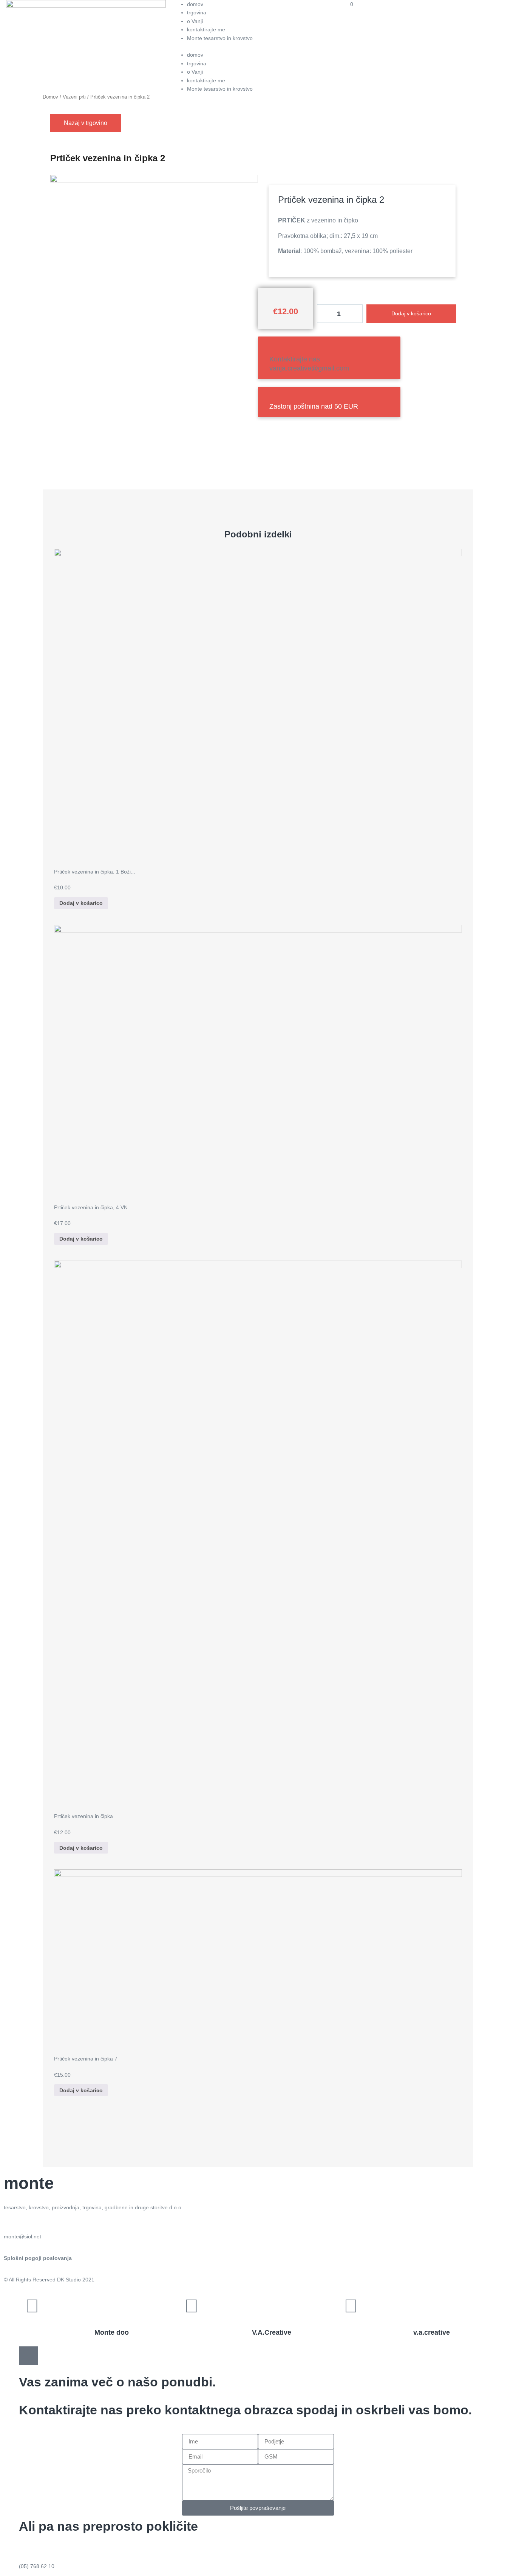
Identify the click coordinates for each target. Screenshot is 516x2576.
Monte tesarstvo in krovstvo (220, 38)
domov (195, 4)
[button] (258, 46)
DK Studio (69, 2280)
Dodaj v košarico (411, 313)
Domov (50, 97)
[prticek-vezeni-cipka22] (154, 181)
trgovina (197, 12)
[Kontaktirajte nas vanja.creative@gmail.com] (274, 348)
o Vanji (195, 21)
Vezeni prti (74, 97)
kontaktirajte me (206, 29)
